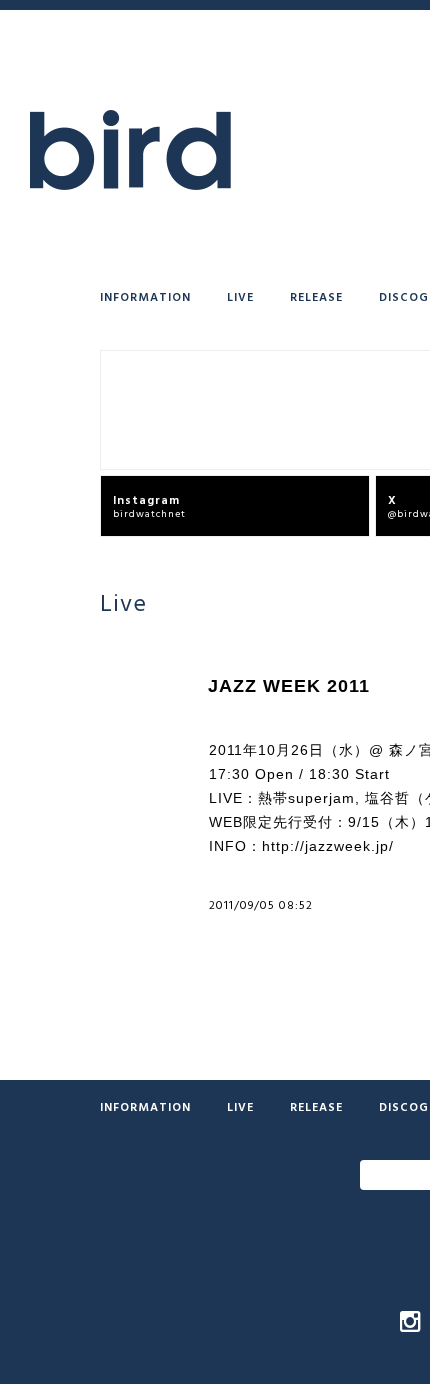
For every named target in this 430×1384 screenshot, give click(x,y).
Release (316, 296)
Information (145, 296)
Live (240, 296)
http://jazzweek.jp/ (328, 846)
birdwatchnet (149, 505)
